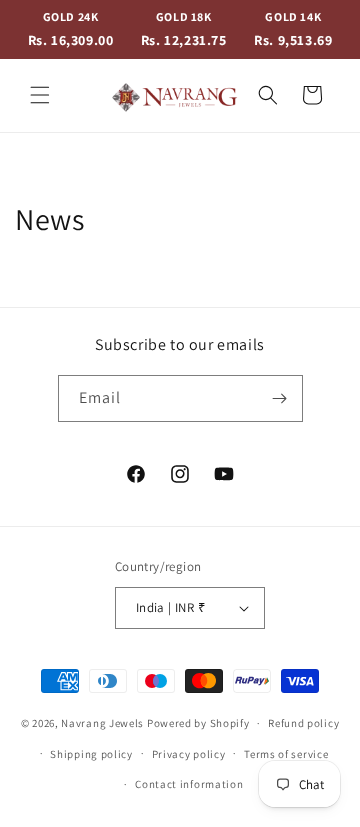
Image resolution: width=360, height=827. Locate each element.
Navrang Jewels (102, 723)
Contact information (189, 784)
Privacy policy (189, 754)
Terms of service (286, 754)
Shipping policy (91, 754)
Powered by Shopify (198, 723)
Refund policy (303, 723)
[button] (40, 95)
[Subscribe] (280, 398)
